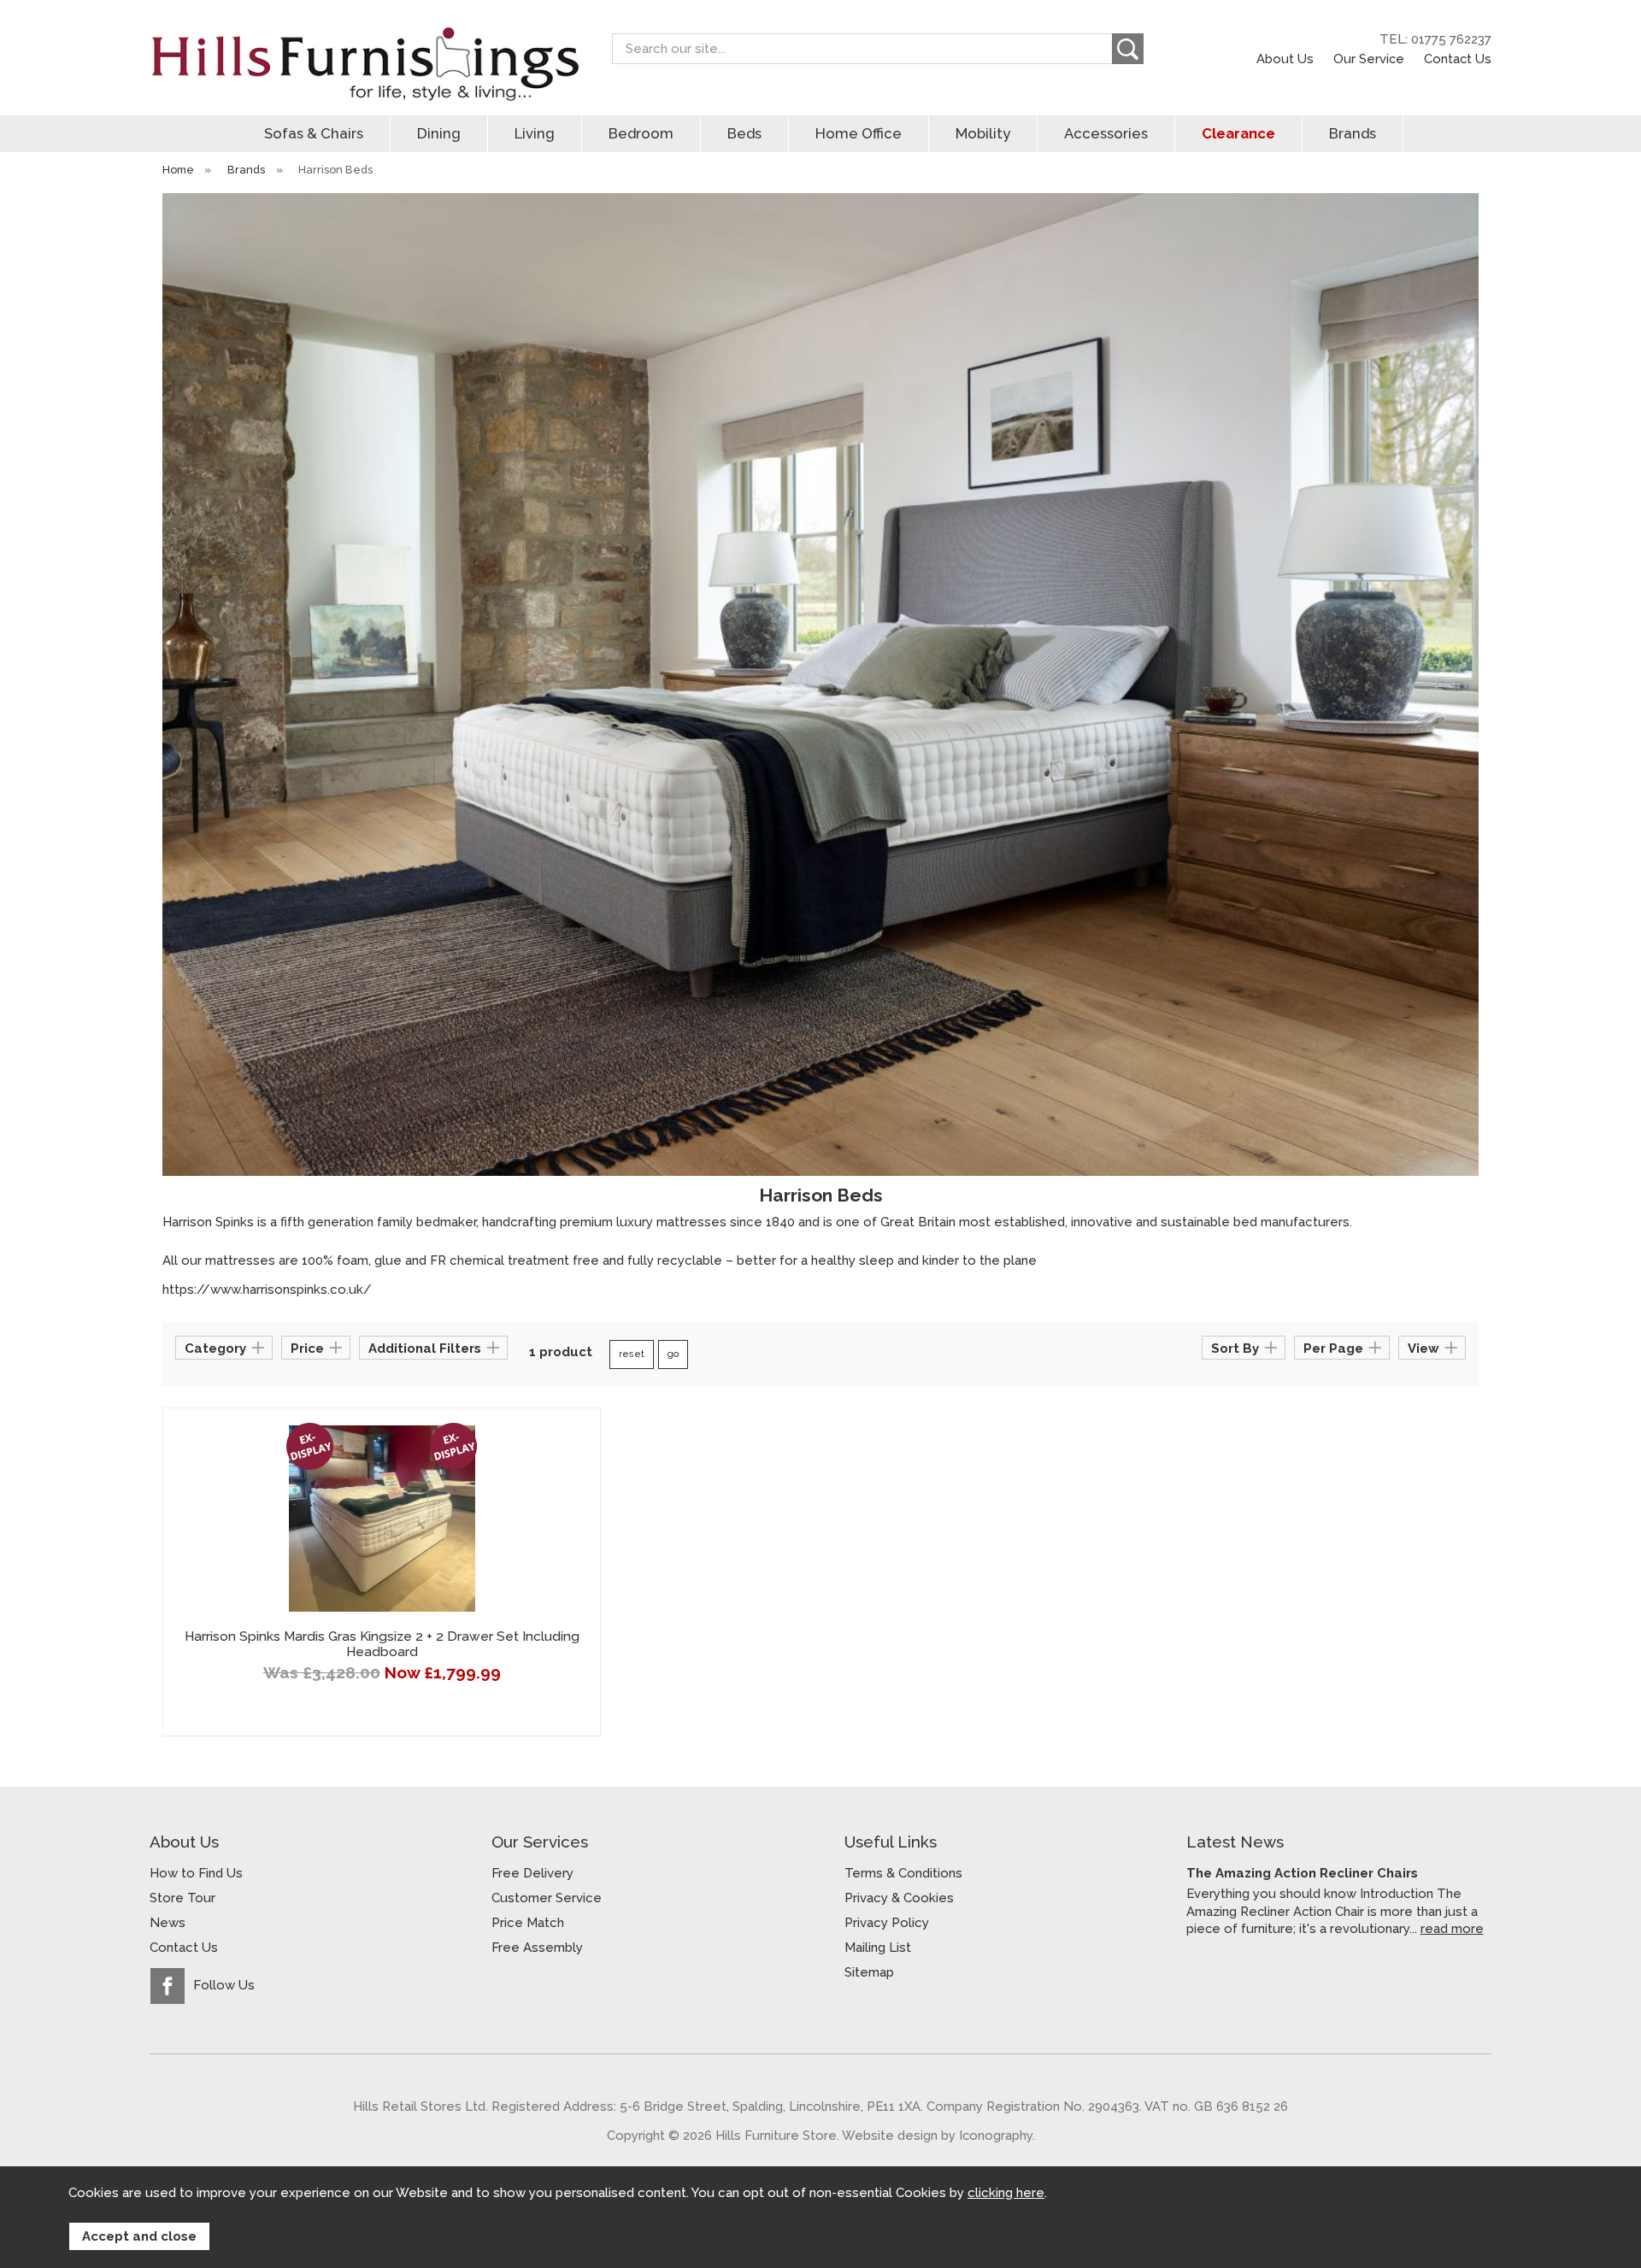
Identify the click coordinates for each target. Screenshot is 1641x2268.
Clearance (1238, 133)
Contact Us (1458, 59)
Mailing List (878, 1948)
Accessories (1106, 133)
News (168, 1923)
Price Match (528, 1923)
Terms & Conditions (903, 1873)
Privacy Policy (887, 1923)
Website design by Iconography (937, 2135)
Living (535, 133)
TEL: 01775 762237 (1435, 39)
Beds (744, 133)
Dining (439, 133)
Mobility (983, 133)
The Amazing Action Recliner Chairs (1302, 1873)
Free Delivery (532, 1873)
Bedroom (641, 133)
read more (1452, 1928)
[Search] (1128, 49)
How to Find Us (196, 1873)
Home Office (859, 133)
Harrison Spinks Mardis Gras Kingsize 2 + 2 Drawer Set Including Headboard (382, 1644)
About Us (1285, 59)
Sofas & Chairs (314, 133)
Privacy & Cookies (899, 1898)
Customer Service (547, 1898)
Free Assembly (537, 1948)
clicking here (1006, 2193)
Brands (1353, 133)
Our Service (1369, 59)
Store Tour (182, 1898)
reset (632, 1354)
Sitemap (869, 1972)
